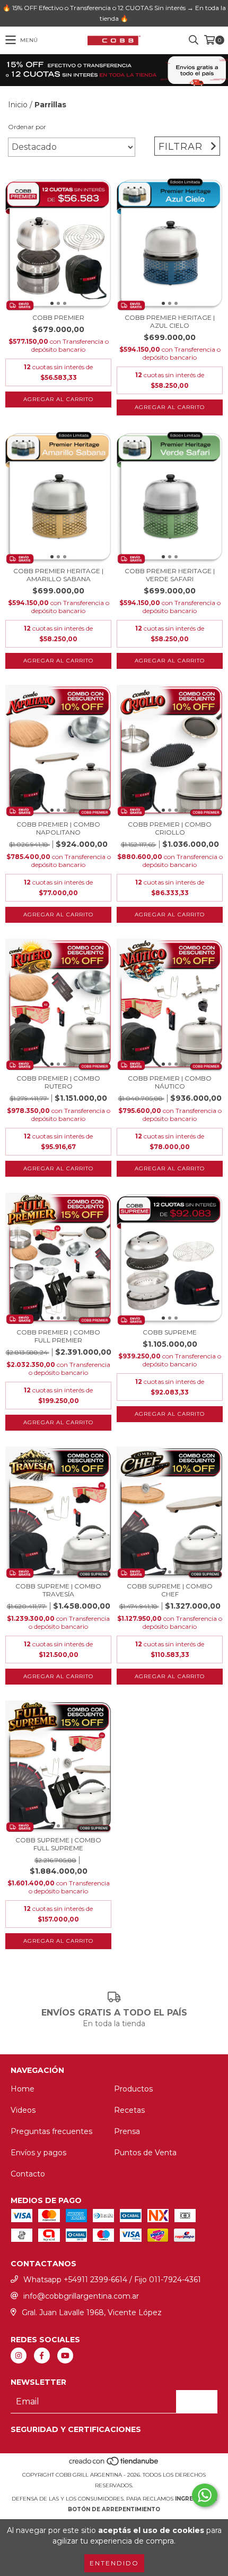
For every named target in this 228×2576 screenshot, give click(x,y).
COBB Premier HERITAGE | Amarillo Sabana (58, 575)
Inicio (18, 105)
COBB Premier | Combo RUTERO (58, 1082)
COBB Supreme (170, 1332)
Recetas (129, 2110)
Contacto (28, 2174)
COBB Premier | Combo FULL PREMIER (58, 1336)
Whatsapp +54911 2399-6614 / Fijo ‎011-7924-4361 (112, 2280)
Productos (133, 2089)
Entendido (114, 2563)
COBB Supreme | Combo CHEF (170, 1590)
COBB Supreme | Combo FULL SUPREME (58, 1844)
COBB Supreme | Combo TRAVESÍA (58, 1590)
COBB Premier (58, 317)
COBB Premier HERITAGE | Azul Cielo (170, 321)
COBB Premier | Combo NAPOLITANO (58, 828)
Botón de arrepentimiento (114, 2509)
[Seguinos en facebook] (42, 2356)
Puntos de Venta (145, 2153)
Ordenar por (27, 127)
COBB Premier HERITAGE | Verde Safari (170, 575)
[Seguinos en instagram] (19, 2356)
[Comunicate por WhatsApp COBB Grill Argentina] (205, 2495)
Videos (23, 2110)
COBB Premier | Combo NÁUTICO (170, 1082)
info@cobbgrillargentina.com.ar (81, 2296)
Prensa (127, 2131)
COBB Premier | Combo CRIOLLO (170, 828)
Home (23, 2089)
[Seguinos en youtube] (65, 2356)
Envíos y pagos (38, 2153)
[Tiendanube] (114, 2464)
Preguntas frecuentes (51, 2131)
